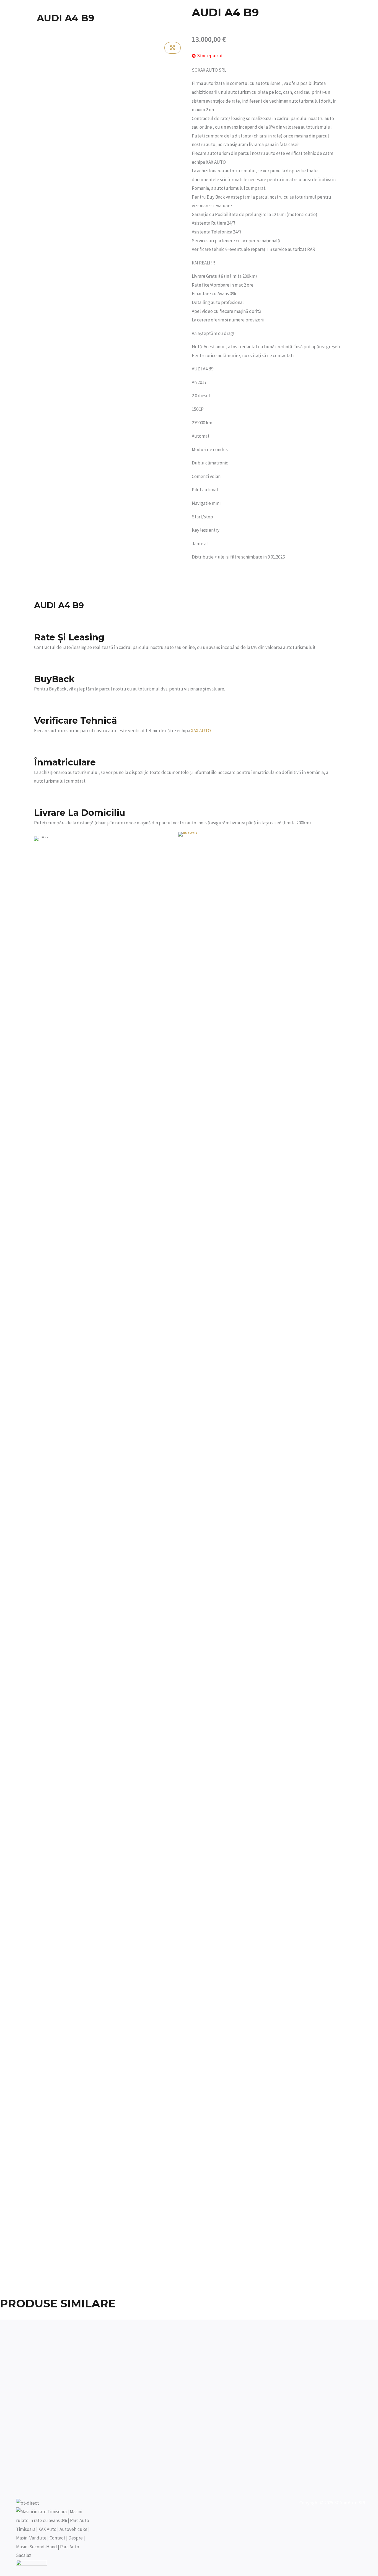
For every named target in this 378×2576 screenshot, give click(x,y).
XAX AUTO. (201, 731)
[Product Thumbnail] (173, 48)
